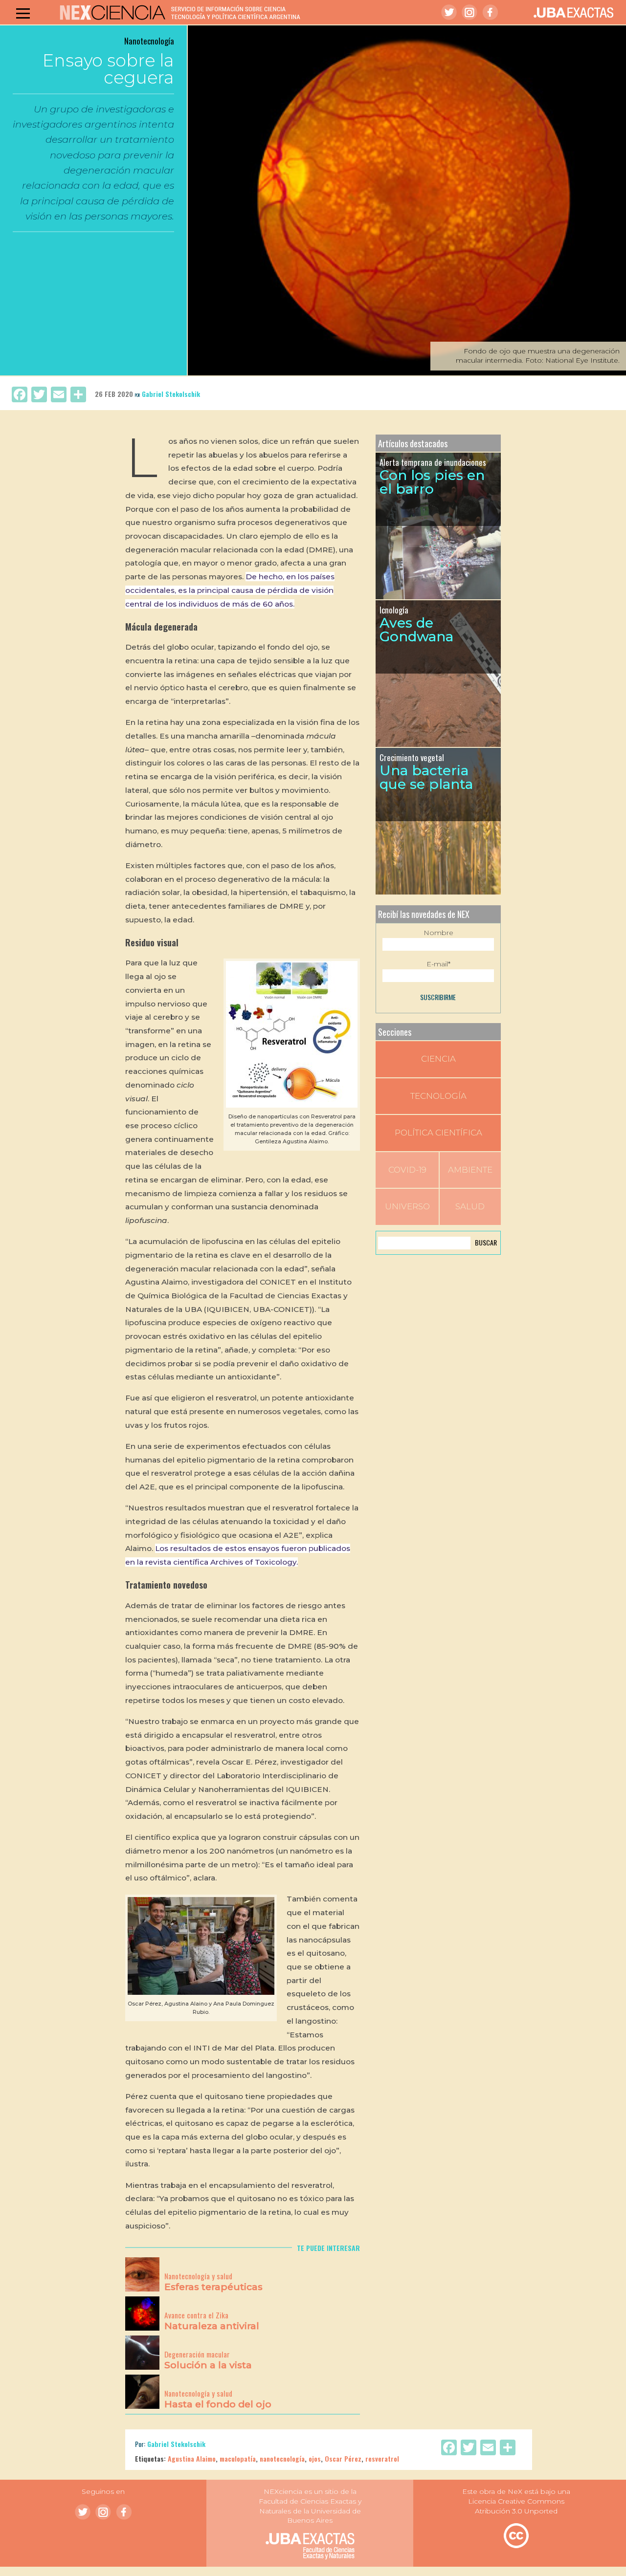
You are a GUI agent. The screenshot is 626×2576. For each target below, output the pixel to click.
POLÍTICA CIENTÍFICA (438, 1133)
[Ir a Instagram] (469, 12)
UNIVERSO (407, 1206)
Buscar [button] (486, 1242)
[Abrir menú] (23, 13)
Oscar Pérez (343, 2458)
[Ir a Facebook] (490, 12)
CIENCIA (438, 1059)
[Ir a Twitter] (449, 12)
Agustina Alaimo (192, 2458)
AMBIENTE (470, 1170)
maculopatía (238, 2458)
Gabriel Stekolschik (171, 394)
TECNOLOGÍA (438, 1096)
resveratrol (382, 2458)
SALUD (470, 1206)
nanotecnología (282, 2458)
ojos (315, 2458)
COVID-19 (407, 1170)
